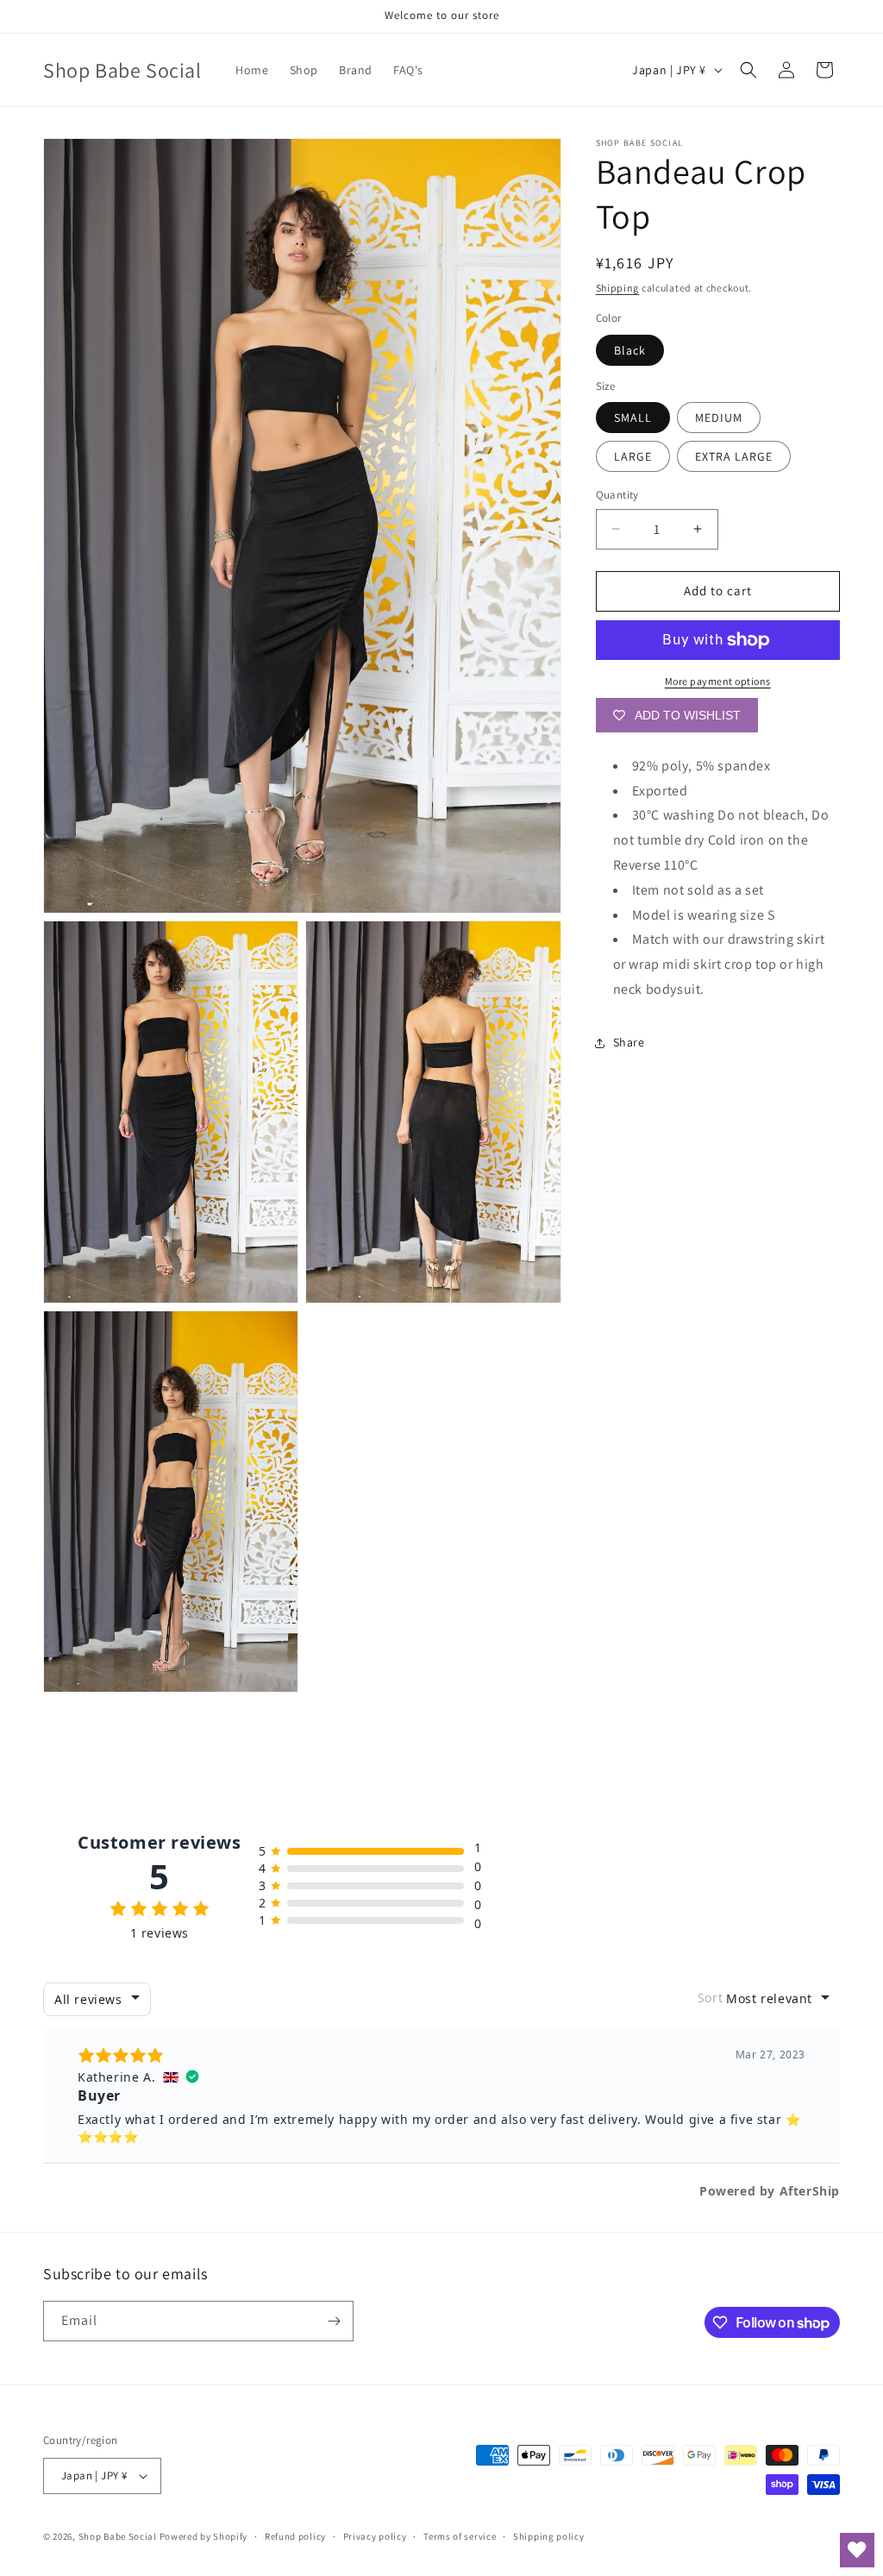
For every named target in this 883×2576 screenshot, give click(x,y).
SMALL (633, 418)
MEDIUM (719, 418)
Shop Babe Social (119, 2536)
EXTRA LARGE (734, 456)
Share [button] (629, 1042)
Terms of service (460, 2536)
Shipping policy (549, 2536)
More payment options (718, 681)
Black (630, 350)
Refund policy (295, 2536)
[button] (748, 70)
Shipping (618, 288)
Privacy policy (375, 2536)
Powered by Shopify (204, 2536)
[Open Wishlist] (857, 2550)
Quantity (617, 495)
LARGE (633, 456)
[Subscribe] (334, 2321)
